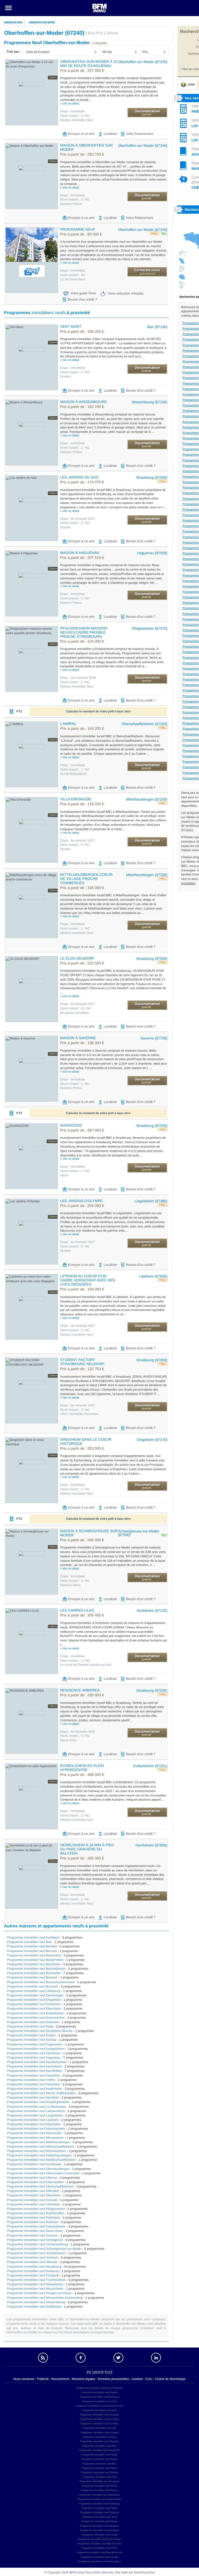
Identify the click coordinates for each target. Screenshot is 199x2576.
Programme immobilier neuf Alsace (99, 2521)
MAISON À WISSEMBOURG (83, 402)
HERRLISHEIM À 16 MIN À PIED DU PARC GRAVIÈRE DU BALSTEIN (87, 1849)
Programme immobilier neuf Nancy (100, 2455)
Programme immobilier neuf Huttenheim (34, 2089)
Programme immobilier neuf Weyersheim (35, 2289)
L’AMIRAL (68, 724)
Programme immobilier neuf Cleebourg (34, 1991)
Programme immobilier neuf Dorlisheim (34, 2004)
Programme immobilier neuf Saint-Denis (99, 2495)
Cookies (137, 2379)
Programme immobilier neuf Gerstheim (34, 2053)
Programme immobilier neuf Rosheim (33, 2222)
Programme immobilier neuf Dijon (99, 2410)
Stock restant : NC (73, 275)
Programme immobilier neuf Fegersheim (35, 2044)
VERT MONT (71, 327)
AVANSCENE (71, 1125)
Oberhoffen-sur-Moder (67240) (143, 62)
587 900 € (82, 1130)
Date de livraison (38, 52)
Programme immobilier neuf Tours (100, 2517)
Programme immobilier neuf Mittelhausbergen (38, 2142)
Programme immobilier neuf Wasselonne (35, 2284)
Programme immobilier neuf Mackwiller (34, 2124)
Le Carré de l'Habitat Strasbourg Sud (86, 1665)
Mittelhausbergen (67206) (147, 799)
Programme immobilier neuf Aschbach (33, 1938)
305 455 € (82, 1615)
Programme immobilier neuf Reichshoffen (36, 2213)
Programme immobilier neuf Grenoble (99, 2415)
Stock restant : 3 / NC (75, 116)
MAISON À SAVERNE (78, 1038)
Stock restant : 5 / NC (75, 1246)
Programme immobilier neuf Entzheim (33, 2022)
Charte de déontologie (170, 2379)
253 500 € (82, 1449)
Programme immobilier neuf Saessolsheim (36, 2226)
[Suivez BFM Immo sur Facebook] (81, 2358)
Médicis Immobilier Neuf (77, 120)
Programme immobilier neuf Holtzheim (33, 2084)
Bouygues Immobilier (75, 1013)
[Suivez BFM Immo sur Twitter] (118, 2358)
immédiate (73, 111)
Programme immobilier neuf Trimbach (33, 2275)
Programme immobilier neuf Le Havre (99, 2419)
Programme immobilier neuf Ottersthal (33, 2204)
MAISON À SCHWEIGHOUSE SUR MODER (89, 1533)
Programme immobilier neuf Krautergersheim (38, 2102)
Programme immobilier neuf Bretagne (99, 2530)
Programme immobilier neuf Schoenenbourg (37, 2244)
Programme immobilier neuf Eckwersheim (36, 2018)
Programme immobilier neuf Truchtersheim (36, 2280)
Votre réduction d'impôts (126, 293)
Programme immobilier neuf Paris (99, 2477)
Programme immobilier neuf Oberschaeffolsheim (40, 2186)
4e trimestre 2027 (77, 1004)
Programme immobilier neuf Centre (99, 2535)
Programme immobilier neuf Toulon (99, 2508)
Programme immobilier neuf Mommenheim (36, 2151)
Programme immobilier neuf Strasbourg (34, 2267)
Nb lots (107, 52)
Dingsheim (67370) (152, 1440)
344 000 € (82, 888)
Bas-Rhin (95, 33)
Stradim (65, 377)
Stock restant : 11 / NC (76, 1008)
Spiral (64, 1175)
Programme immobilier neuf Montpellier (99, 2450)
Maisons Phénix (71, 204)
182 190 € (82, 407)
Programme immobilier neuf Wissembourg (36, 2302)
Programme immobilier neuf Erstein (31, 2035)
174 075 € (82, 482)
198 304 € (82, 1043)
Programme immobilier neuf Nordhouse (34, 2164)
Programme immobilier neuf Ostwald (32, 2200)
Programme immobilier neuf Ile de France (99, 2539)
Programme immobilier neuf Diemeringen (35, 1995)
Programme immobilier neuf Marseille (99, 2441)
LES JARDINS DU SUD (79, 477)
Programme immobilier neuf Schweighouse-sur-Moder (44, 2249)
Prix (145, 52)
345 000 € (82, 1540)
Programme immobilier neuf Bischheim (34, 1964)
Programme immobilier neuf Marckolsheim (36, 2129)
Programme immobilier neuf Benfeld (32, 1946)
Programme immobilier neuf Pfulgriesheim (36, 2209)
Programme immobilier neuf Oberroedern (35, 2182)
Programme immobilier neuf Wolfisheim (34, 2307)
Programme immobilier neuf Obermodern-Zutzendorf (43, 2173)
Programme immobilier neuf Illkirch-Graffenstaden (41, 2093)
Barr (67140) (157, 327)
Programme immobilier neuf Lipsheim (33, 2120)
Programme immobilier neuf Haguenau (34, 2058)
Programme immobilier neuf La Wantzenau (37, 2107)
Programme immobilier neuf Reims (100, 2486)
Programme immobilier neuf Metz (100, 2446)
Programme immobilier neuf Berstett (32, 1951)
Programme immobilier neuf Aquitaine (99, 2526)
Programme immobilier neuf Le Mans (99, 2424)
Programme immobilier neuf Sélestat (32, 2262)
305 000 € (82, 1858)
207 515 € (82, 558)
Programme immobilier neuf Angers (99, 2392)
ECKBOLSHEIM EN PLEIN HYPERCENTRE (82, 1768)
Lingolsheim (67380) (151, 1201)
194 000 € (82, 1289)
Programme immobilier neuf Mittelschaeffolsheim (41, 2147)
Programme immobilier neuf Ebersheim (34, 2009)
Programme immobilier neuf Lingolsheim (35, 2115)
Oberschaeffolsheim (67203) (145, 724)
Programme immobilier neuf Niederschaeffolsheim (41, 2160)
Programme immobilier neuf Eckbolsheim (35, 2013)
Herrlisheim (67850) (151, 1845)
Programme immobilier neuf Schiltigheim (35, 2240)
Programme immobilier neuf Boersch (32, 1977)
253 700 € (82, 155)
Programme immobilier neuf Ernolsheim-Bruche (40, 2031)
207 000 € (82, 71)
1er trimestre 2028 (78, 678)
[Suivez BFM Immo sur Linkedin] (156, 2358)
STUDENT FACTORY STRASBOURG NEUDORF (82, 1362)
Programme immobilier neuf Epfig (30, 2026)
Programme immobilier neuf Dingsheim (34, 2000)
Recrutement (60, 2379)
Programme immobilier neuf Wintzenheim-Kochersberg (45, 2298)
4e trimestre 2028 (77, 1732)
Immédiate (73, 270)
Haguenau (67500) (152, 553)
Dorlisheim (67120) (152, 1610)
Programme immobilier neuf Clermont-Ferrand (99, 2406)
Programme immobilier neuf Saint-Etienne (99, 2499)
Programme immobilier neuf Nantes (99, 2459)
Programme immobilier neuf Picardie (99, 2557)
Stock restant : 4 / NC (75, 372)
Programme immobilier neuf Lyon (99, 2437)
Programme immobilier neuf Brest (99, 2401)
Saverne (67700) (154, 1038)
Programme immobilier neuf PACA (100, 2548)
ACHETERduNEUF (73, 774)
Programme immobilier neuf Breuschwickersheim (41, 1982)
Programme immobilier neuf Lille (99, 2428)
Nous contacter (24, 2379)
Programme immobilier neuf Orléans (100, 2473)
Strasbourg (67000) (152, 477)
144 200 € (82, 729)
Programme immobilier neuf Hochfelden (34, 2071)
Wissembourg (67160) (150, 402)
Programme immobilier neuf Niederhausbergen (39, 2155)
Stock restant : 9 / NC (75, 523)
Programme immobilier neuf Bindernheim (35, 1960)
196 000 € (82, 332)
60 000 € (81, 234)
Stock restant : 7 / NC (75, 769)
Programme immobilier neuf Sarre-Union (35, 2231)
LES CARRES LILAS (77, 1610)
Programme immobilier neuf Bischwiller (34, 1973)
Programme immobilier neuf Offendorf (33, 2191)
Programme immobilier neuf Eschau (32, 2040)
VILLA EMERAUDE (76, 799)
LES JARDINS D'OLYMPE (81, 1201)
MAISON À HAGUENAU (80, 553)
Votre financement (140, 134)
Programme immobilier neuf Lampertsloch (36, 2111)
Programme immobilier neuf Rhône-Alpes (99, 2561)
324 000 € (82, 642)
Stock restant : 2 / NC (75, 1815)
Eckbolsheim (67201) (150, 1766)
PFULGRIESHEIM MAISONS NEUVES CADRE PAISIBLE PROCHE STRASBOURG (84, 632)
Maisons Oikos (70, 1585)
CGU (149, 2379)
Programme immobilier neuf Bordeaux (99, 2397)
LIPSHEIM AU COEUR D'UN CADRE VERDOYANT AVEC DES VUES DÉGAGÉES (88, 1280)
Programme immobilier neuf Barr (29, 1942)
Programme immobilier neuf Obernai (32, 2178)
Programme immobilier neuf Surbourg (33, 2271)
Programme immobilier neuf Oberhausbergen (38, 2169)
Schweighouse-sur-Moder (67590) (139, 1533)
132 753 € (82, 1369)
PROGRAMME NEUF (78, 229)
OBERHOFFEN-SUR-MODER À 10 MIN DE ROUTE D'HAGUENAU (89, 64)
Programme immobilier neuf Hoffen (31, 2080)
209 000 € (82, 1206)
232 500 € (82, 963)
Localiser (110, 134)
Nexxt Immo (68, 1740)
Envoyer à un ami (81, 134)
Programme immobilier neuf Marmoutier (34, 2133)
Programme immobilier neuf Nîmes (99, 2468)
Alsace (112, 33)
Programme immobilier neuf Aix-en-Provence (99, 2388)
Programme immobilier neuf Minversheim (35, 2138)
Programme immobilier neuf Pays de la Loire (99, 2552)
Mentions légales (83, 2379)
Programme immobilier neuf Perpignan (99, 2481)
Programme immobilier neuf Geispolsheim (36, 2049)
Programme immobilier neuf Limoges (99, 2433)
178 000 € (82, 804)
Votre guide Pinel (83, 293)
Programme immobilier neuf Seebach (33, 2258)
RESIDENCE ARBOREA (80, 1690)
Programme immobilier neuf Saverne (32, 2235)
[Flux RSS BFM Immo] (43, 2358)
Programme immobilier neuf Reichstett (33, 2218)
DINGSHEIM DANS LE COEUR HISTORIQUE (86, 1441)
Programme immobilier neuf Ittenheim (33, 2098)
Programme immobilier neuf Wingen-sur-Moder (39, 2293)
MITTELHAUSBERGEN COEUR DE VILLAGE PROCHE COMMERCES (86, 879)
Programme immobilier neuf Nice (99, 2464)
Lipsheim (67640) (153, 1276)
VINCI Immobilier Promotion (79, 1414)
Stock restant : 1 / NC (75, 199)
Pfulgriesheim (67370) (150, 628)
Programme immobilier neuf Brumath (32, 1987)
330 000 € (82, 1695)
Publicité (43, 2379)
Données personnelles (113, 2379)
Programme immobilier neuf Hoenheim (34, 2075)
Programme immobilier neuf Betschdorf (34, 1955)
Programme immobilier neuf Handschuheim (37, 2062)
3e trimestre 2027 (77, 519)
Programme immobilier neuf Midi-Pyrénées (100, 2544)
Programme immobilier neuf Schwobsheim (36, 2253)
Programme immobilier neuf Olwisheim (34, 2195)
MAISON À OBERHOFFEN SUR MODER (86, 147)
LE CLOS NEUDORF (77, 958)
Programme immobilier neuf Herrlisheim (34, 2066)
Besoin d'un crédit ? (82, 299)
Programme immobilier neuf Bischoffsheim (36, 1969)
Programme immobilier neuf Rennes (99, 2490)
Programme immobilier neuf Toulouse (100, 2512)
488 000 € (82, 1775)
